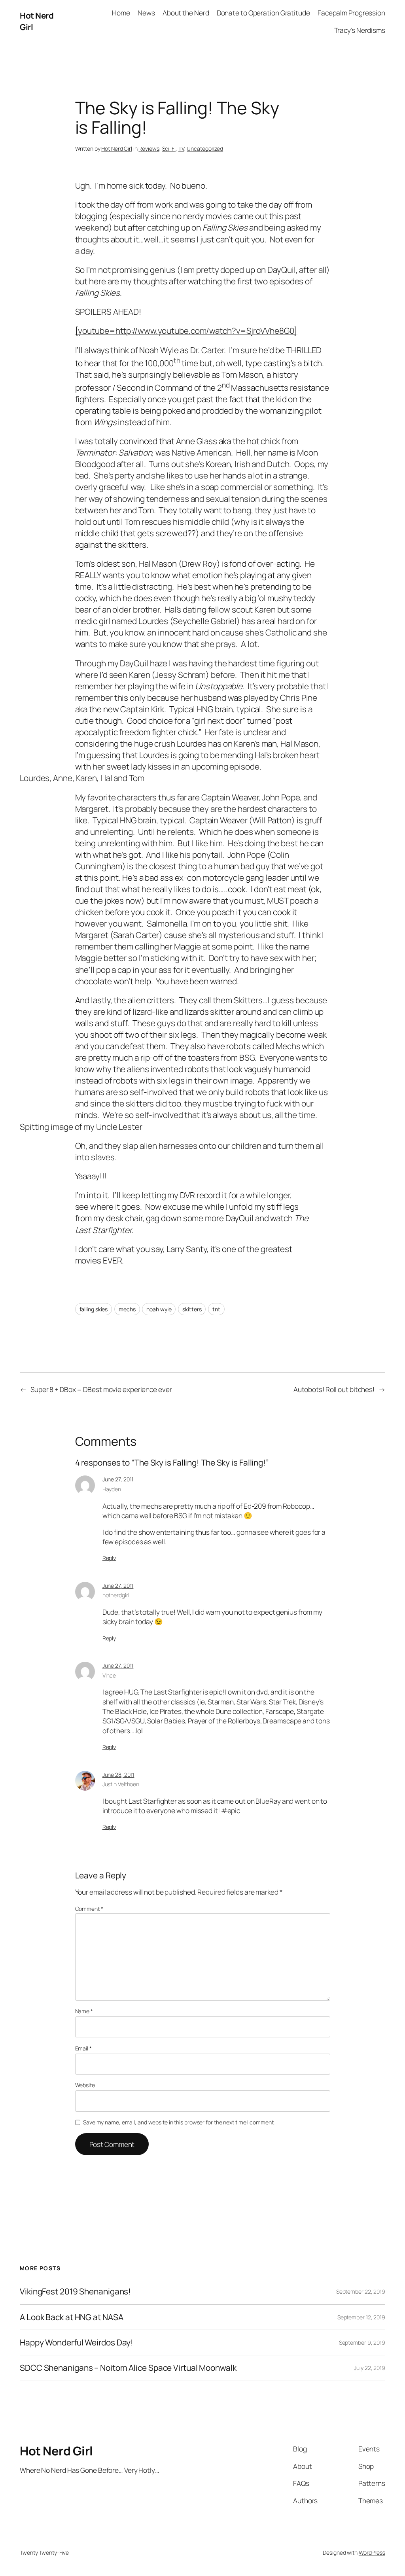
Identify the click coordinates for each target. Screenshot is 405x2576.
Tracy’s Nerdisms (360, 30)
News (146, 13)
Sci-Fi (169, 148)
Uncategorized (205, 148)
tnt (216, 1309)
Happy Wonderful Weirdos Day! (77, 2342)
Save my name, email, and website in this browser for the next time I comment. (179, 2122)
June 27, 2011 (118, 1479)
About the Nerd (186, 13)
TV (181, 148)
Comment (89, 1909)
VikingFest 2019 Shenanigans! (75, 2291)
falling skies (94, 1309)
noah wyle (159, 1309)
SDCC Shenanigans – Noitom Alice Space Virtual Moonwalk (128, 2368)
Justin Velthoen (121, 1784)
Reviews (149, 148)
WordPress (372, 2552)
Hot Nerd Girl (117, 148)
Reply (109, 1558)
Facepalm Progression (351, 13)
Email (83, 2048)
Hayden (112, 1489)
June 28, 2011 (118, 1775)
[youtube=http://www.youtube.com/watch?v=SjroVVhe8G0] (186, 331)
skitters (192, 1309)
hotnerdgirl (116, 1595)
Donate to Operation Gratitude (263, 13)
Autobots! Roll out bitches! (334, 1389)
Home (121, 13)
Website (85, 2085)
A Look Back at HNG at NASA (71, 2317)
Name (84, 2011)
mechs (127, 1309)
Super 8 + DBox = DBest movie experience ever (101, 1389)
